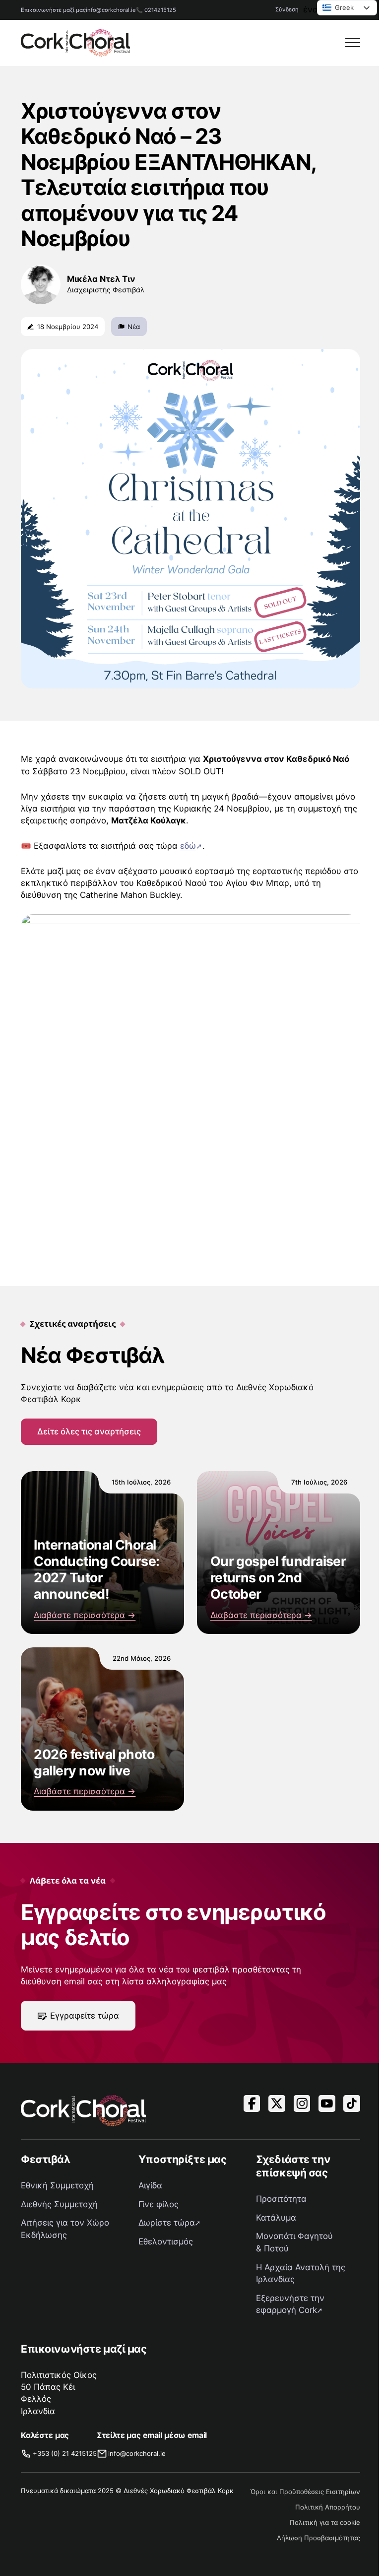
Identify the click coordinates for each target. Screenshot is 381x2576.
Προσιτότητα (281, 2199)
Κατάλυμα (276, 2218)
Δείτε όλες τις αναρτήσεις (89, 1431)
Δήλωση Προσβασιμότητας (318, 2538)
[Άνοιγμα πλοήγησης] (353, 43)
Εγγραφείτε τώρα (85, 2016)
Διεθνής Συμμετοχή (59, 2204)
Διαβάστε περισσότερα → (85, 1615)
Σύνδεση (287, 9)
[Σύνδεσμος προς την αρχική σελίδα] (75, 43)
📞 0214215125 (156, 10)
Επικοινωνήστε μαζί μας (53, 10)
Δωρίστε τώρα (167, 2223)
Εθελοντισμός (166, 2241)
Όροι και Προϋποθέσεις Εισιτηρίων (305, 2492)
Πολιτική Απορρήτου (328, 2507)
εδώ (188, 846)
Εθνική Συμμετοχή (57, 2185)
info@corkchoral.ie (111, 10)
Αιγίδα (150, 2185)
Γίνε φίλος (159, 2204)
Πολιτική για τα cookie (325, 2522)
